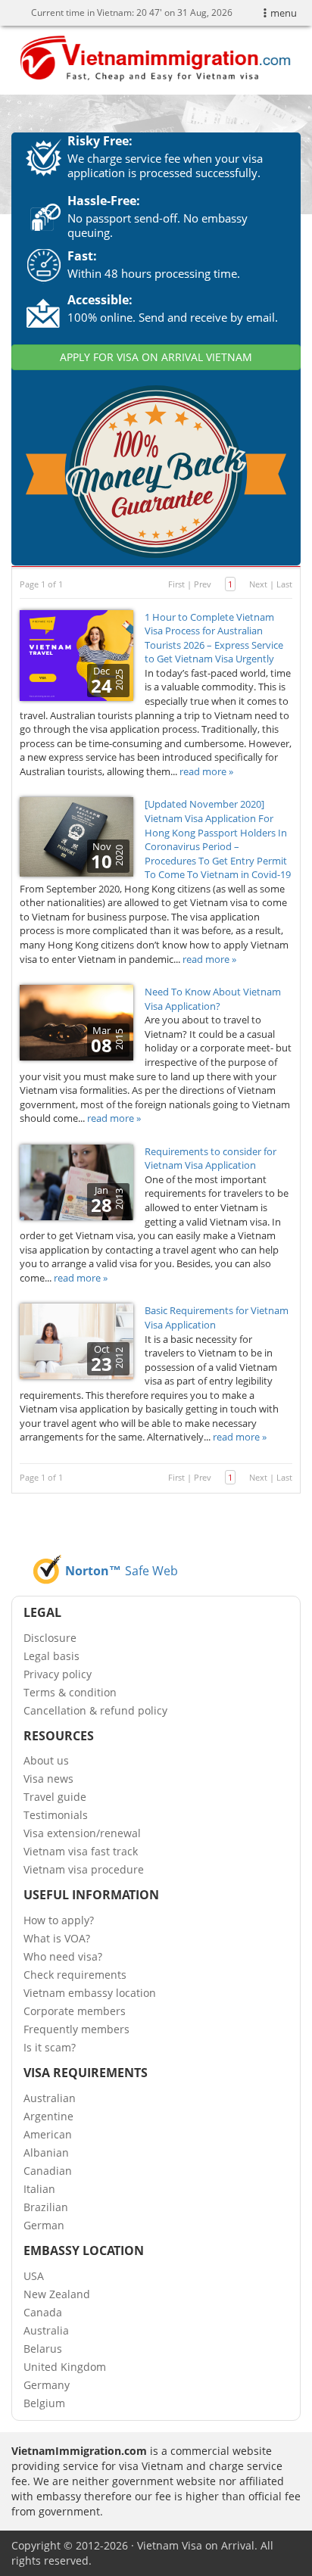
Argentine (48, 2116)
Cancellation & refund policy (95, 1710)
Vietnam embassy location (90, 1993)
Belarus (43, 2349)
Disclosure (50, 1638)
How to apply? (59, 1920)
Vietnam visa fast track (81, 1851)
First (176, 584)
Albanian (46, 2152)
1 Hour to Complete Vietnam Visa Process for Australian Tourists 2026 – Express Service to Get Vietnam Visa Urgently (214, 638)
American (48, 2134)
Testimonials (56, 1815)
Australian (50, 2098)
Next (258, 584)
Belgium (44, 2403)
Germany (47, 2385)
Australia (46, 2330)
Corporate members (75, 2011)
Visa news (48, 1779)
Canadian (48, 2171)
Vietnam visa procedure (84, 1869)
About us (46, 1760)
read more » (206, 771)
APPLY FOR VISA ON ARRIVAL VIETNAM (156, 357)
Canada (43, 2312)
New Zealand (57, 2294)
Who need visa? (63, 1956)
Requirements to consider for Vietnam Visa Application (211, 1159)
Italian (39, 2189)
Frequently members (76, 2029)
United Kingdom (65, 2367)
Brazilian (46, 2207)
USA (34, 2276)
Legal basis (51, 1656)
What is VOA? (57, 1938)
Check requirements (75, 1975)
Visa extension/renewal (82, 1833)
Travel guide (55, 1797)
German (44, 2225)
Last (284, 584)
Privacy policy (58, 1674)
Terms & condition (70, 1692)
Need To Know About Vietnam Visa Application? (213, 999)
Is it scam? (50, 2047)
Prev (203, 584)
